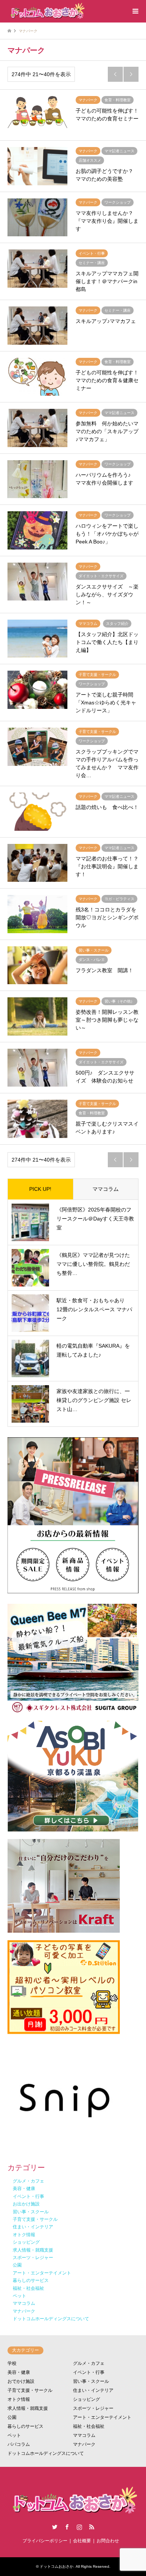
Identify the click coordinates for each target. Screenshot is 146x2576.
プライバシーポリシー (45, 2541)
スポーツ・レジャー (93, 2408)
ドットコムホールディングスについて (46, 2453)
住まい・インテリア (93, 2390)
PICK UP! (40, 1189)
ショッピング (86, 2399)
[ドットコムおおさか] (46, 11)
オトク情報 (19, 2399)
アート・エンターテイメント (102, 2417)
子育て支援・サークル (30, 2390)
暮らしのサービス (25, 2426)
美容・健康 (19, 2372)
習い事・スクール (91, 2381)
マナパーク (84, 2444)
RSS (92, 2527)
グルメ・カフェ (89, 2363)
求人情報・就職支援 (28, 2408)
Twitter (55, 2527)
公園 (12, 2417)
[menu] (135, 11)
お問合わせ (108, 2541)
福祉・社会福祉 (89, 2426)
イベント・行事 (89, 2372)
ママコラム (106, 1189)
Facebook (67, 2527)
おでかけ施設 (21, 2381)
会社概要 (82, 2541)
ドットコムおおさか (57, 2566)
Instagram (79, 2527)
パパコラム (19, 2444)
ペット (14, 2435)
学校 (12, 2363)
